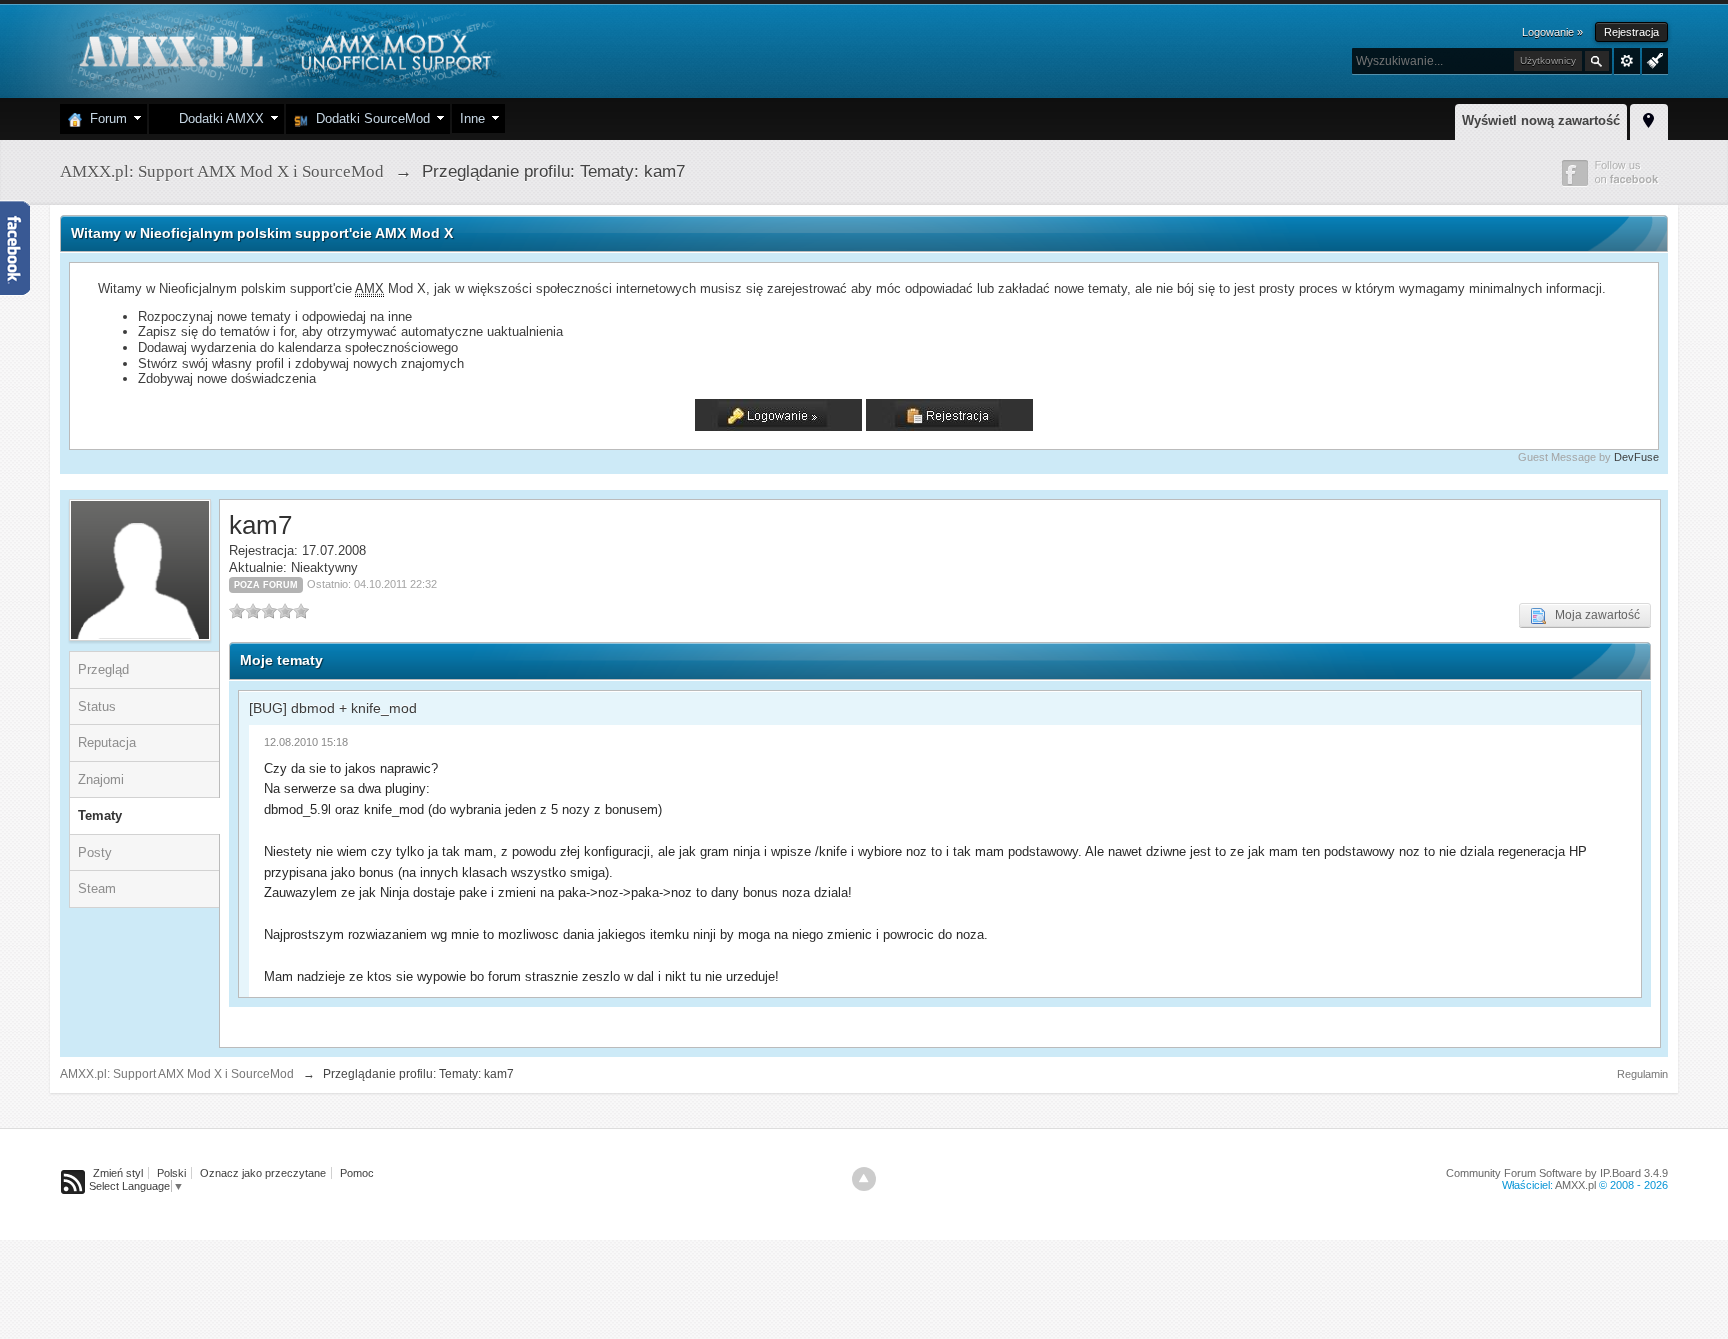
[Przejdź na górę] (864, 1179)
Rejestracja (1631, 32)
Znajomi (101, 779)
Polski (171, 1173)
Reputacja (107, 742)
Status (97, 706)
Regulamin (1642, 1074)
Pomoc (357, 1173)
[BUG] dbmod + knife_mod (333, 708)
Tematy (100, 815)
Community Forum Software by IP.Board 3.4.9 (1557, 1173)
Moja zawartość (1593, 615)
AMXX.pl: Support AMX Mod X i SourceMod (177, 1074)
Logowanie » (1552, 32)
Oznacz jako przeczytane (263, 1173)
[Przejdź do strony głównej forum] (282, 49)
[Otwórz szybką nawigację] (1649, 119)
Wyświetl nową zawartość (1541, 120)
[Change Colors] (1652, 59)
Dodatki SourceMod (369, 118)
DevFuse (1636, 457)
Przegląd (103, 669)
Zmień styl (118, 1173)
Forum (104, 118)
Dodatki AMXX (217, 118)
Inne (472, 118)
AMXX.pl (1575, 1185)
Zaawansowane (1627, 61)
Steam (97, 888)
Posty (95, 852)
